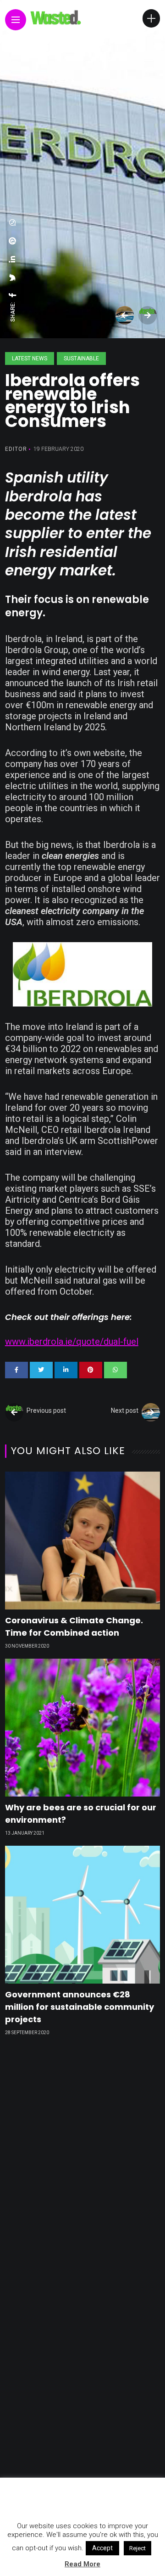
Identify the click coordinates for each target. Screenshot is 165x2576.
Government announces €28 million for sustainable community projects (80, 2007)
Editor (16, 449)
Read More (82, 2564)
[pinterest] (13, 241)
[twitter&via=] (13, 278)
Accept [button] (102, 2548)
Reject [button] (137, 2548)
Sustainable (81, 358)
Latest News (30, 358)
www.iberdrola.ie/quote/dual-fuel (72, 1342)
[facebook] (13, 295)
